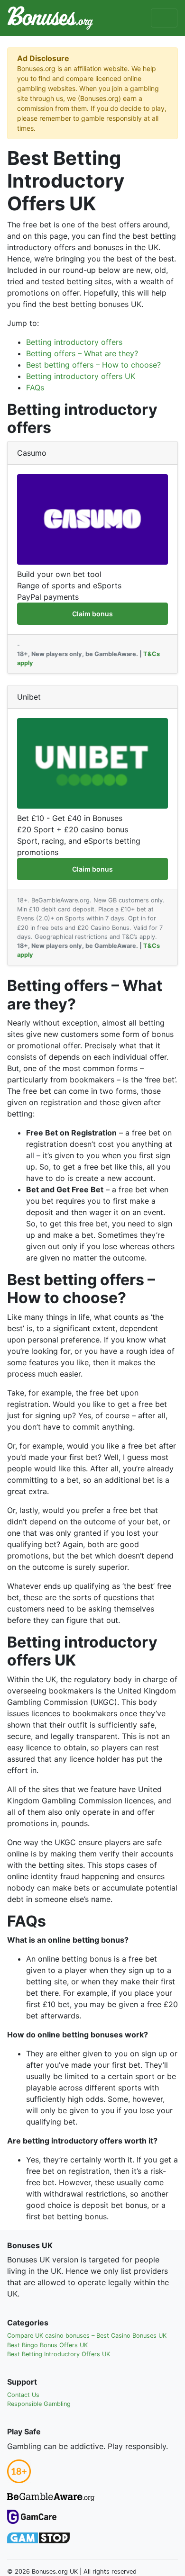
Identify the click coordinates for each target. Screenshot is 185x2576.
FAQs (35, 387)
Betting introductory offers (74, 342)
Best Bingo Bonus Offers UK (47, 2345)
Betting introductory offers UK (81, 376)
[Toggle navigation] (164, 18)
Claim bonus (92, 614)
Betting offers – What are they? (82, 353)
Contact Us (23, 2395)
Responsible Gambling (39, 2404)
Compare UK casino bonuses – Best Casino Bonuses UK (87, 2336)
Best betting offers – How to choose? (93, 365)
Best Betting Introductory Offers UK (59, 2354)
